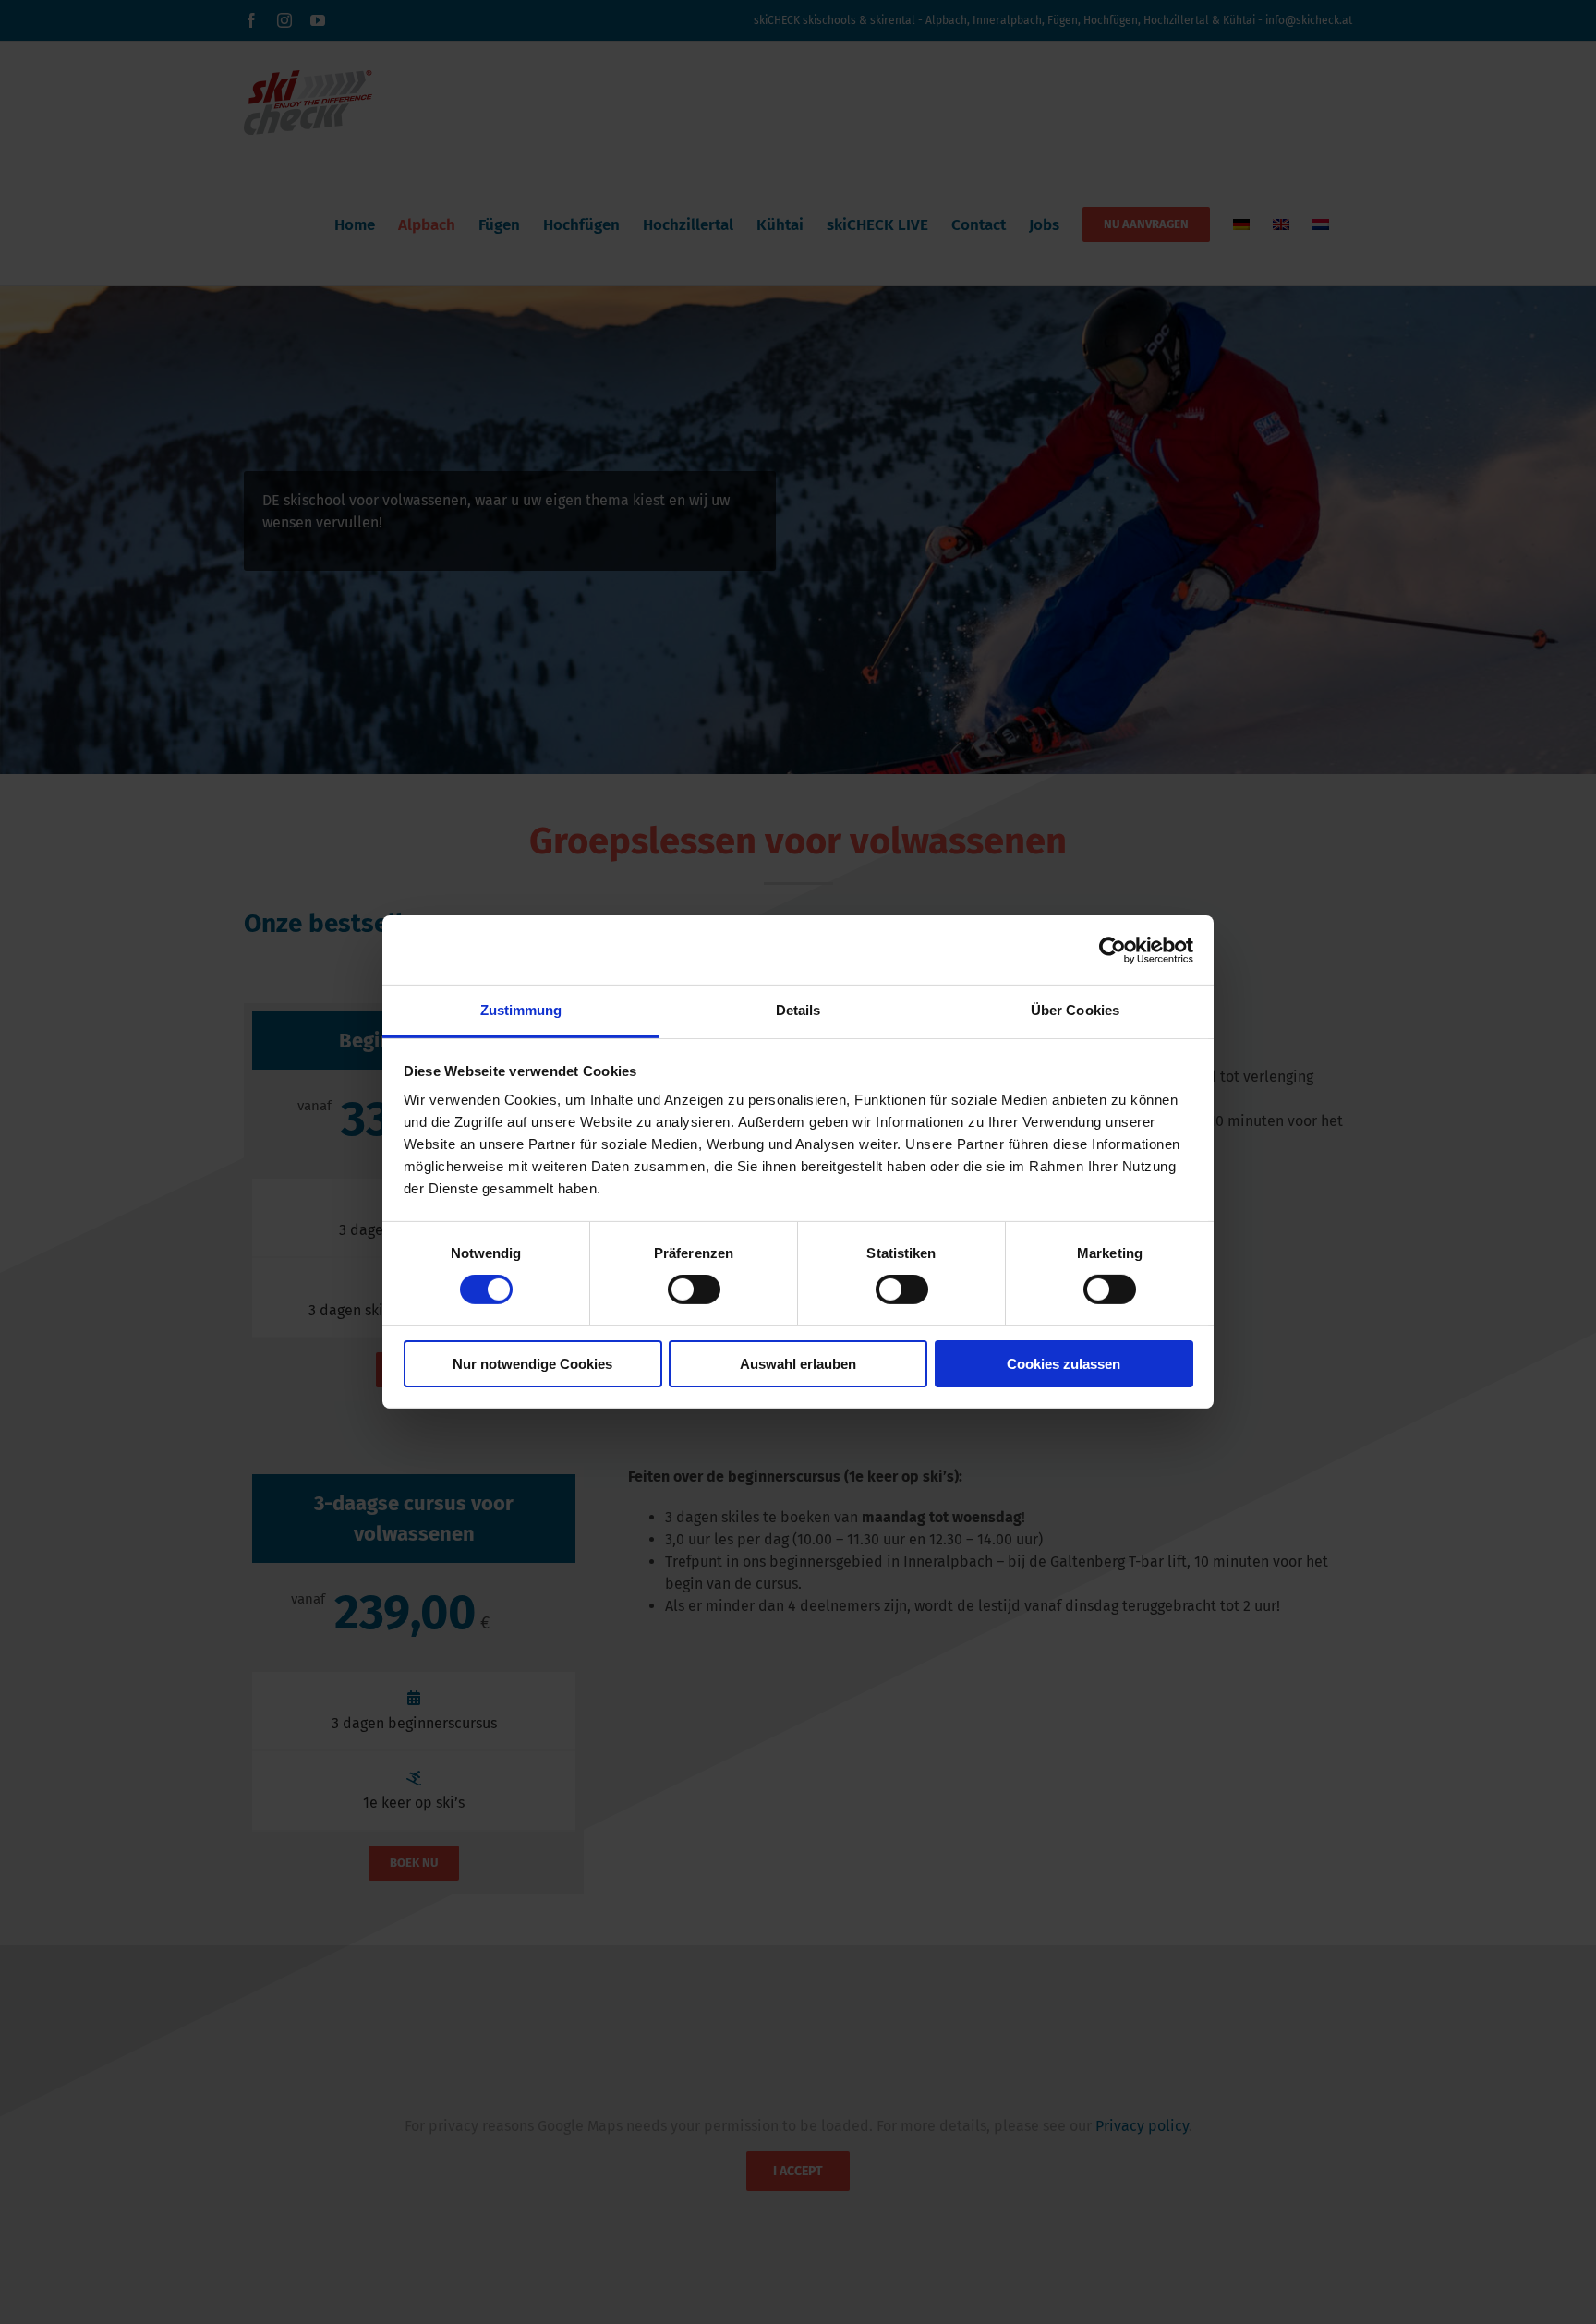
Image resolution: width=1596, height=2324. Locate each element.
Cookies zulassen (1064, 1364)
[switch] (694, 1289)
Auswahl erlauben (798, 1364)
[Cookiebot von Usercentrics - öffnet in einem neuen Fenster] (1112, 950)
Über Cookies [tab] (1075, 1010)
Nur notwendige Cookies (532, 1364)
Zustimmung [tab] (521, 1010)
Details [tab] (798, 1010)
